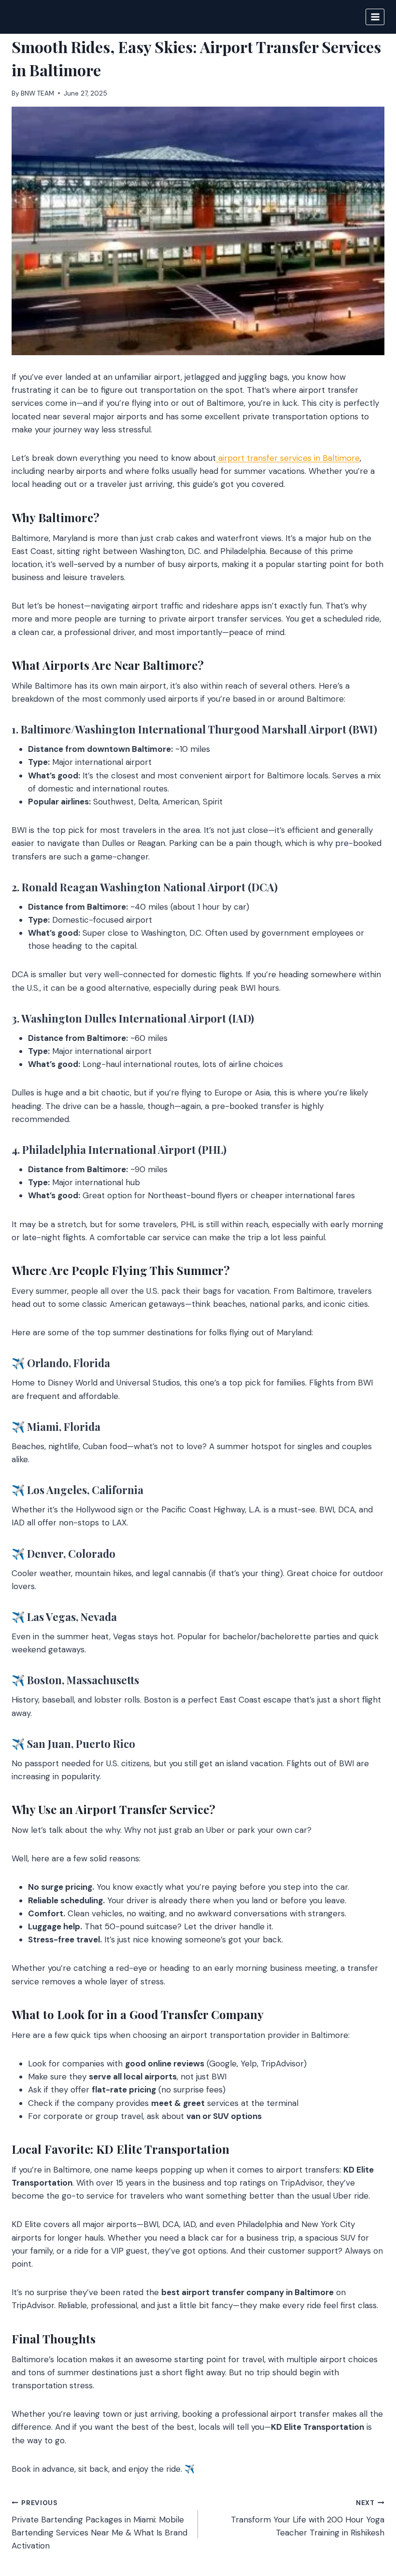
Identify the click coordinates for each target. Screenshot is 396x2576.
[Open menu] (375, 17)
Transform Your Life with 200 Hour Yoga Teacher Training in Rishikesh (308, 2518)
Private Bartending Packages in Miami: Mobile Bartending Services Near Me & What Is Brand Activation (99, 2525)
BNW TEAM (37, 93)
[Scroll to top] (370, 2516)
